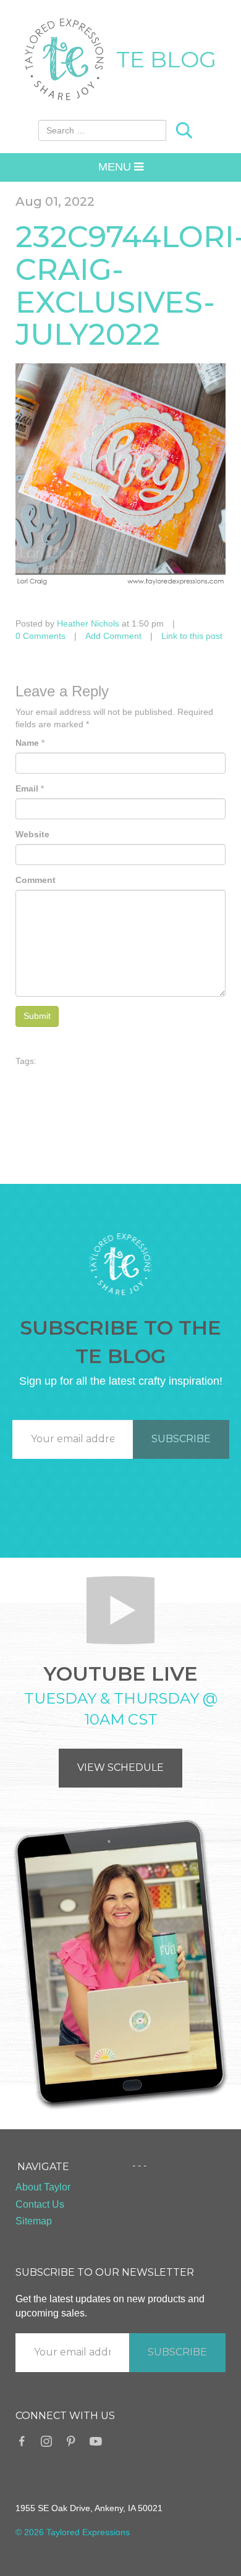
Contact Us (40, 2204)
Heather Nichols (88, 623)
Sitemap (34, 2221)
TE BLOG (166, 59)
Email (27, 788)
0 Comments (40, 636)
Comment (36, 880)
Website (32, 834)
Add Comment (113, 636)
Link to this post (192, 636)
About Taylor (43, 2187)
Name (27, 743)
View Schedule (120, 1767)
